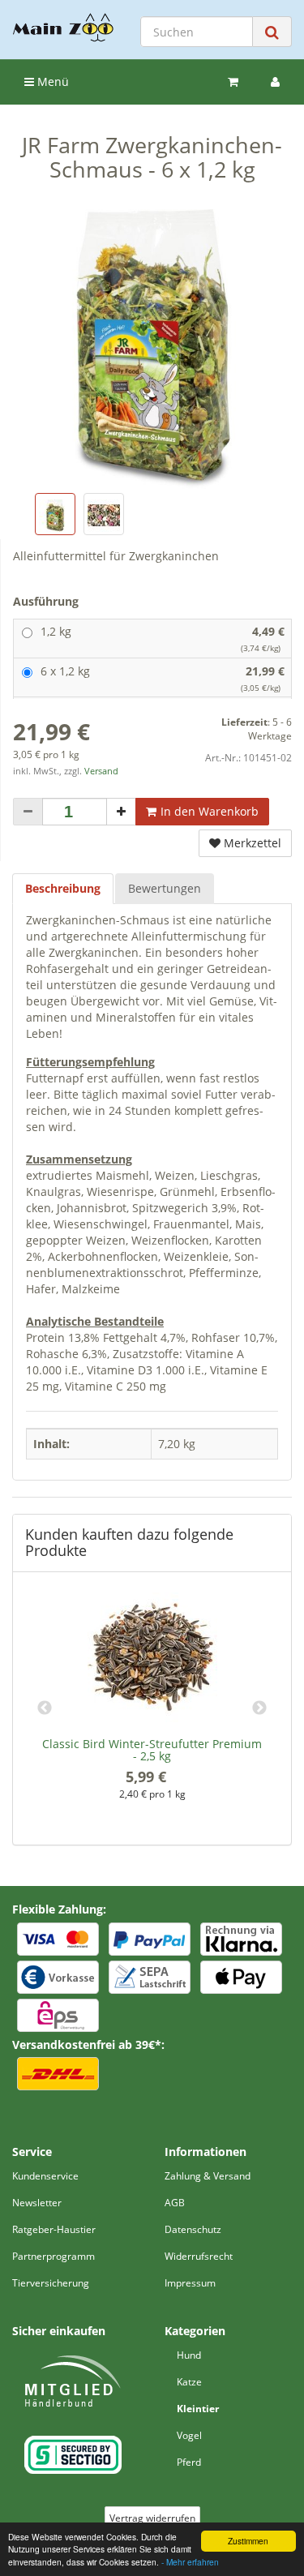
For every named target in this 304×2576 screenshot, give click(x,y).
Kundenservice (45, 2176)
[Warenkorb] (233, 82)
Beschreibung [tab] (63, 888)
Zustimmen (248, 2541)
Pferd (189, 2462)
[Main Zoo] (63, 28)
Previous (45, 1708)
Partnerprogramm (54, 2256)
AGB (175, 2203)
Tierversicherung (51, 2283)
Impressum (190, 2283)
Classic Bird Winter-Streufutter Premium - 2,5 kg (152, 1750)
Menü (51, 81)
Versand (101, 771)
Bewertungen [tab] (165, 888)
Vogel (189, 2435)
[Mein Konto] (275, 82)
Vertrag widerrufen (152, 2518)
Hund (189, 2355)
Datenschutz (193, 2229)
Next (259, 1708)
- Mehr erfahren (190, 2562)
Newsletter (37, 2203)
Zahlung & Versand (208, 2176)
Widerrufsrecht (199, 2256)
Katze (189, 2382)
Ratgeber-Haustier (54, 2229)
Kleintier (198, 2409)
